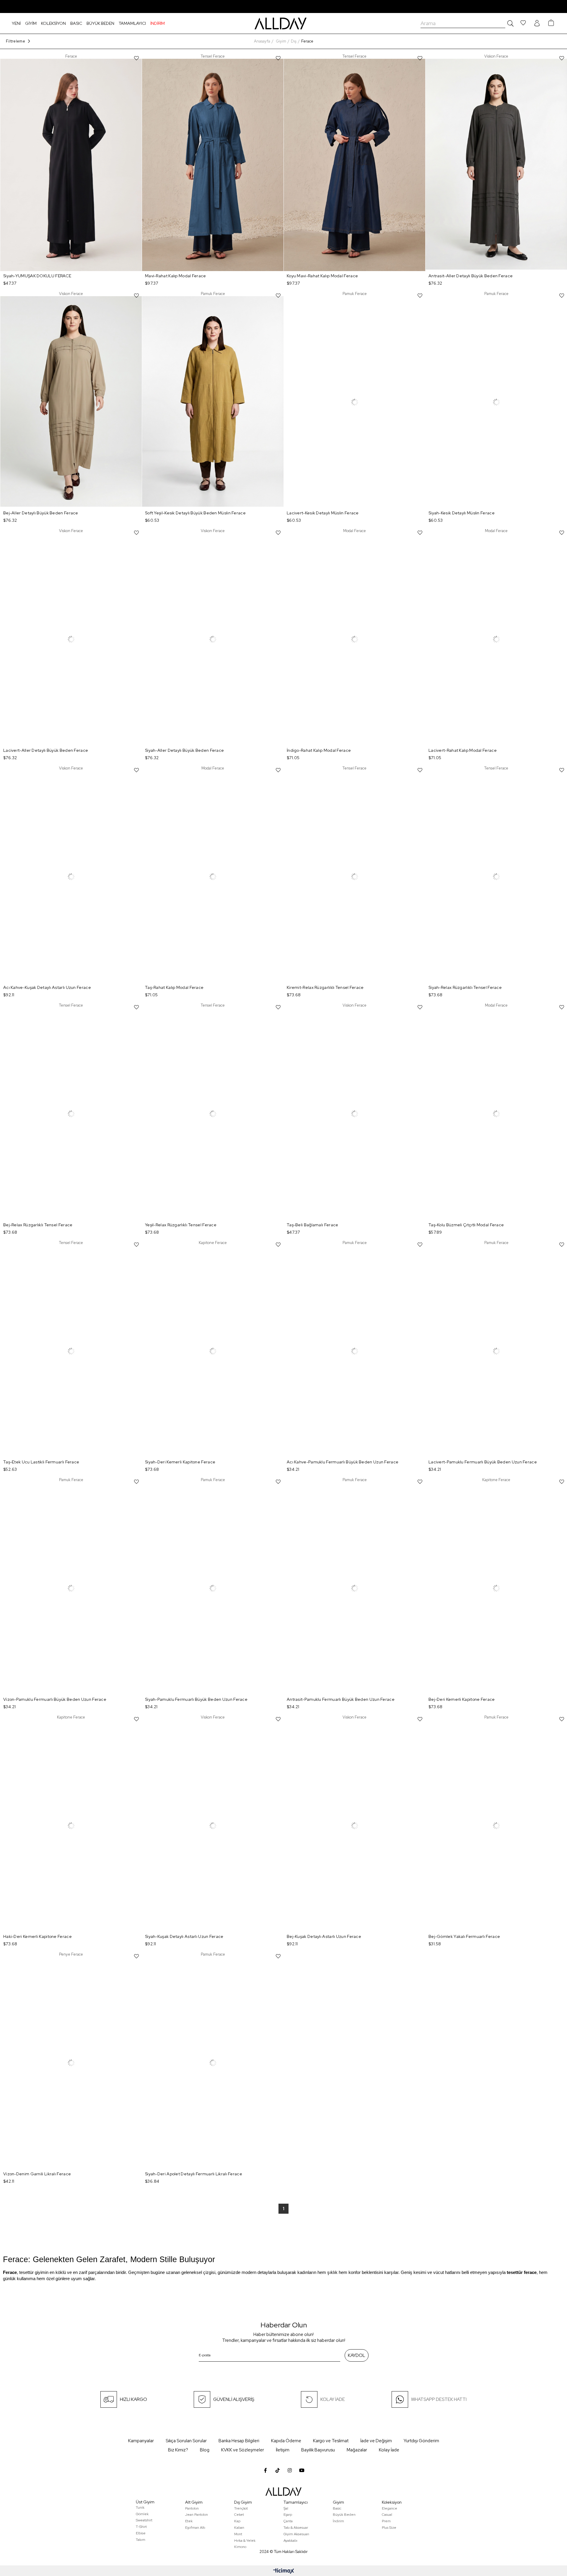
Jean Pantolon (197, 2515)
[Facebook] (265, 2470)
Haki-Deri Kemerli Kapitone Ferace (38, 1936)
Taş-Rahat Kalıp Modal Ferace (174, 987)
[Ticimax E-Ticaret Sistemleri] (284, 2571)
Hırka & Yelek (245, 2541)
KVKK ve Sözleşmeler (243, 2450)
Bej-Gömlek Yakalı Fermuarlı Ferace (464, 1936)
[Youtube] (302, 2470)
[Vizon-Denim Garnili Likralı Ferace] (71, 2063)
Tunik (140, 2507)
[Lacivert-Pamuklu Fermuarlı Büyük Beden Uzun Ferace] (496, 1351)
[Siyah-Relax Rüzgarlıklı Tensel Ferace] (496, 877)
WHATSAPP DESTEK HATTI (439, 2399)
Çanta (288, 2521)
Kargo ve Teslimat (331, 2441)
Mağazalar (357, 2450)
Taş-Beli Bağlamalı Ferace (313, 1225)
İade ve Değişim (376, 2441)
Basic (337, 2508)
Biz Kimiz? (178, 2450)
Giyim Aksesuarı (296, 2534)
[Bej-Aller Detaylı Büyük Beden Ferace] (71, 402)
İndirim (338, 2521)
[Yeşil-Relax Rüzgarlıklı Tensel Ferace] (213, 1114)
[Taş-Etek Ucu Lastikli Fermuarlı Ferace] (71, 1351)
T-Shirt (141, 2527)
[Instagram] (290, 2470)
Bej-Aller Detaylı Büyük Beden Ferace (41, 513)
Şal (286, 2508)
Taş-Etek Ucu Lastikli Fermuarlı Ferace (41, 1462)
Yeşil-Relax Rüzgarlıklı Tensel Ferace (181, 1225)
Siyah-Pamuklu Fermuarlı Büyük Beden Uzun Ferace (196, 1699)
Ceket (239, 2515)
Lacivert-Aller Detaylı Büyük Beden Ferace (46, 750)
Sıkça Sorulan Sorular (186, 2441)
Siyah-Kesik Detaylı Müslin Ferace (462, 513)
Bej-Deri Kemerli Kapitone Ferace (462, 1699)
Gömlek (142, 2514)
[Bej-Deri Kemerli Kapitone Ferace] (496, 1588)
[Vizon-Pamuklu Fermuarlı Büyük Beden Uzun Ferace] (71, 1588)
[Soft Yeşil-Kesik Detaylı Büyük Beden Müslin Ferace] (213, 402)
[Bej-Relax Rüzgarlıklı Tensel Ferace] (71, 1114)
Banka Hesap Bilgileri (239, 2441)
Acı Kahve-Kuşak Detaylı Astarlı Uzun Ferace (47, 987)
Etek (189, 2521)
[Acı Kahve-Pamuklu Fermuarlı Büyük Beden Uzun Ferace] (355, 1351)
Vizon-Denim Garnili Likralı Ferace (37, 2174)
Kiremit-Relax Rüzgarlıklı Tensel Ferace (325, 987)
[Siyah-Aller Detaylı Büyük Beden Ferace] (213, 639)
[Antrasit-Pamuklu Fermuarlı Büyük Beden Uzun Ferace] (355, 1588)
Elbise (141, 2533)
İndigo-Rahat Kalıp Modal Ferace (319, 750)
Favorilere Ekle (136, 58)
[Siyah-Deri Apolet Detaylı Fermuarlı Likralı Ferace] (213, 2063)
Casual (387, 2515)
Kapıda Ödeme (286, 2441)
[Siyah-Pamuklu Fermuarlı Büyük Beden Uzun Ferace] (213, 1588)
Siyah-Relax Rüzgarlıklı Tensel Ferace (465, 987)
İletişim (283, 2450)
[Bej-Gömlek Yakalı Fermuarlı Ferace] (496, 1826)
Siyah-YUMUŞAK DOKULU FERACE (37, 276)
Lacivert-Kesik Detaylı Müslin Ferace (323, 513)
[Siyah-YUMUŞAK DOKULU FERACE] (71, 165)
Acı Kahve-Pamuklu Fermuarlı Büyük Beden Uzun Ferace (343, 1462)
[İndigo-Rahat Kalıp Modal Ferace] (355, 639)
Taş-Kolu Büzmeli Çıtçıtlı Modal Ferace (466, 1225)
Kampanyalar (141, 2441)
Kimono (240, 2547)
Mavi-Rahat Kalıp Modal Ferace (176, 276)
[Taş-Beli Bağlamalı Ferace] (355, 1114)
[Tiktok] (278, 2470)
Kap (237, 2521)
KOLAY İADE (333, 2399)
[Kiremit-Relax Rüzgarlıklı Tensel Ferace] (355, 877)
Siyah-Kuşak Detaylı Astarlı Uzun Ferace (184, 1936)
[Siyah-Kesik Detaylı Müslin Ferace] (496, 402)
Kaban (239, 2528)
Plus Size (389, 2528)
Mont (238, 2534)
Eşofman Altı (195, 2528)
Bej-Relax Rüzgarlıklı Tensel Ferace (38, 1225)
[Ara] (509, 23)
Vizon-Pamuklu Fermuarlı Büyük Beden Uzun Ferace (55, 1699)
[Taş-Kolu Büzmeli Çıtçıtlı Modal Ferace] (496, 1114)
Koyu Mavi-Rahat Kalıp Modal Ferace (322, 276)
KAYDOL (357, 2355)
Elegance (390, 2508)
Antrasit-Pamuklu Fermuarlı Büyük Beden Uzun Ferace (341, 1699)
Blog (205, 2450)
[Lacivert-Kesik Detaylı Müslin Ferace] (355, 402)
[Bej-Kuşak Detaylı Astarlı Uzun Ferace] (355, 1826)
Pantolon (192, 2508)
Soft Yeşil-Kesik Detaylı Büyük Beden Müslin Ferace (195, 513)
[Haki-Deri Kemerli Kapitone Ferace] (71, 1826)
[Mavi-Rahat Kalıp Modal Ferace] (213, 165)
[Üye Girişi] (537, 23)
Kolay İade (389, 2450)
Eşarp (288, 2515)
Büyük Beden (344, 2515)
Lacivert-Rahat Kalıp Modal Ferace (463, 750)
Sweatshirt (144, 2520)
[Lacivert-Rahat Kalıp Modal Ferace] (496, 639)
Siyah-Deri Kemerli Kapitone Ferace (180, 1462)
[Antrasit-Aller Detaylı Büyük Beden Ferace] (496, 165)
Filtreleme (16, 41)
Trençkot (241, 2508)
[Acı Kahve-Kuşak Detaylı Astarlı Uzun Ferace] (71, 877)
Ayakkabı (290, 2541)
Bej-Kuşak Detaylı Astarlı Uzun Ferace (324, 1936)
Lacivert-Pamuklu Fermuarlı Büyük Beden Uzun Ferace (483, 1462)
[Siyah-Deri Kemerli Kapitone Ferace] (213, 1351)
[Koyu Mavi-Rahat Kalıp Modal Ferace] (355, 165)
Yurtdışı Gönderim (421, 2441)
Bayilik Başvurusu (318, 2450)
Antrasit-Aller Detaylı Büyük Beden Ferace (471, 276)
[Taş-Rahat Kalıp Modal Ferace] (213, 877)
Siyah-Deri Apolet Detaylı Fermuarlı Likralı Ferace (194, 2174)
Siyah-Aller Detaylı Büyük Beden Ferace (184, 750)
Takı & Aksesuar (296, 2528)
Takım (141, 2540)
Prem (386, 2521)
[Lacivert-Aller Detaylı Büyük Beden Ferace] (71, 639)
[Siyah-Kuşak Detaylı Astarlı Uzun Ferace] (213, 1826)
